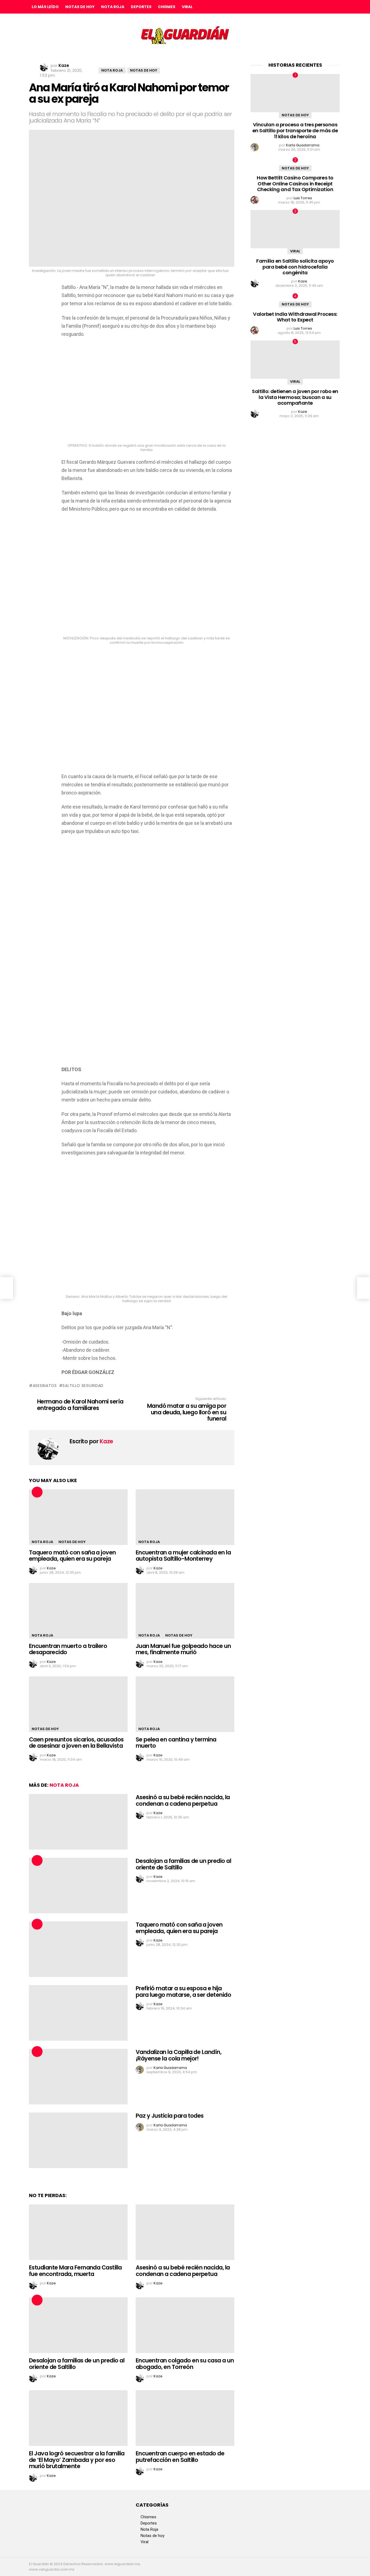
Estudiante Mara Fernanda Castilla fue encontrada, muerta (75, 2271)
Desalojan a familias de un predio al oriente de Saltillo (183, 1864)
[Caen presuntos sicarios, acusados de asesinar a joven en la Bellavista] (78, 1704)
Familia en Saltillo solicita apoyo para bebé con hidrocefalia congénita (295, 267)
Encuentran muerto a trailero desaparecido (68, 1649)
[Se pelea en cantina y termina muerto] (185, 1704)
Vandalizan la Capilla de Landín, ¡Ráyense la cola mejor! (178, 2055)
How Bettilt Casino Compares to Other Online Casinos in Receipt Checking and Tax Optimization (295, 183)
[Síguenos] (325, 7)
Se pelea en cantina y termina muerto (176, 1743)
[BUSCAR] (337, 7)
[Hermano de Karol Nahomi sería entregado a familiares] (7, 1288)
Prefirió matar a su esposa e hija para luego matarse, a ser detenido (183, 1991)
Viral (187, 7)
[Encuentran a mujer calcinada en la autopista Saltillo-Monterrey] (185, 1517)
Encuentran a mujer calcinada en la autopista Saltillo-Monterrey (183, 1556)
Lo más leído (45, 7)
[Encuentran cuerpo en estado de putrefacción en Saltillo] (185, 2418)
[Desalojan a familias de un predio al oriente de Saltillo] (78, 1886)
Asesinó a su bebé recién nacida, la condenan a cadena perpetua (183, 1800)
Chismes (167, 7)
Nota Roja (113, 7)
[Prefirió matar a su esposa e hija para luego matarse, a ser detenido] (78, 2013)
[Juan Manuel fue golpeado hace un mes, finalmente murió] (185, 1611)
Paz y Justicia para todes (170, 2116)
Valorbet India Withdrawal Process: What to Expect (295, 317)
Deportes (141, 7)
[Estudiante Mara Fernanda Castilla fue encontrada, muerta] (78, 2232)
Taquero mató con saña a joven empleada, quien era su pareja (72, 1556)
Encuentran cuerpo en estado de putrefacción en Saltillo (180, 2457)
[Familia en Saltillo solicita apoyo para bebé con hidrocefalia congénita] (295, 229)
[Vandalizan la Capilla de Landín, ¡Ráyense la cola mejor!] (78, 2077)
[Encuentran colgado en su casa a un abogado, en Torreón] (185, 2325)
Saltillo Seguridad (83, 1386)
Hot (37, 1492)
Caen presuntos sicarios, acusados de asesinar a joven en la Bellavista (76, 1743)
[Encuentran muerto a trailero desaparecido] (78, 1611)
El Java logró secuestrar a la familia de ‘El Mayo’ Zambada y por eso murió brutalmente (77, 2460)
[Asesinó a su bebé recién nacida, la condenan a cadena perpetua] (78, 1822)
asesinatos (45, 1386)
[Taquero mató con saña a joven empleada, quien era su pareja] (78, 1517)
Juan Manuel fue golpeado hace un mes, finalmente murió (183, 1649)
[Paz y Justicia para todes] (78, 2140)
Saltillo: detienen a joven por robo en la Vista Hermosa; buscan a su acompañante (295, 397)
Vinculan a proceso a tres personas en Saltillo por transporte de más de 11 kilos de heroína (295, 130)
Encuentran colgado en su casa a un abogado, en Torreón (185, 2364)
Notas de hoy (80, 7)
